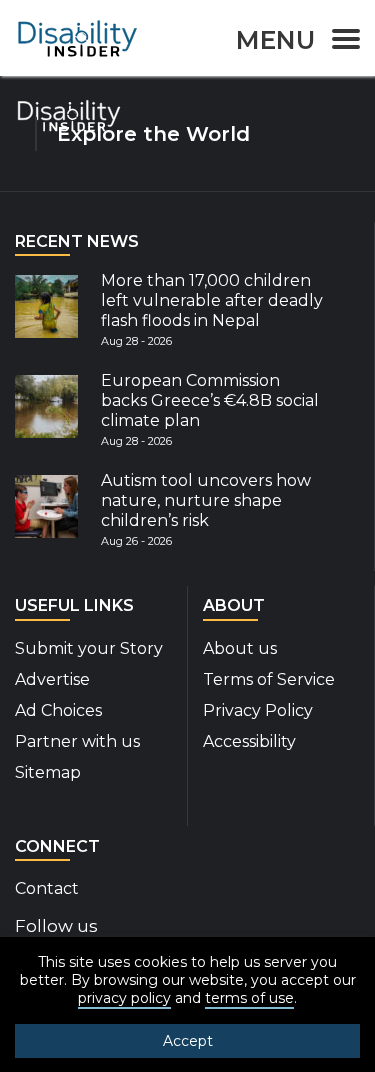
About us (240, 648)
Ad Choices (58, 710)
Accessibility (249, 741)
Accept (188, 1041)
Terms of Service (269, 679)
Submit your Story (89, 648)
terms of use (249, 998)
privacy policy (124, 998)
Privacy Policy (258, 710)
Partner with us (77, 741)
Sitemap (48, 772)
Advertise (52, 679)
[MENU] (340, 42)
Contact (47, 888)
